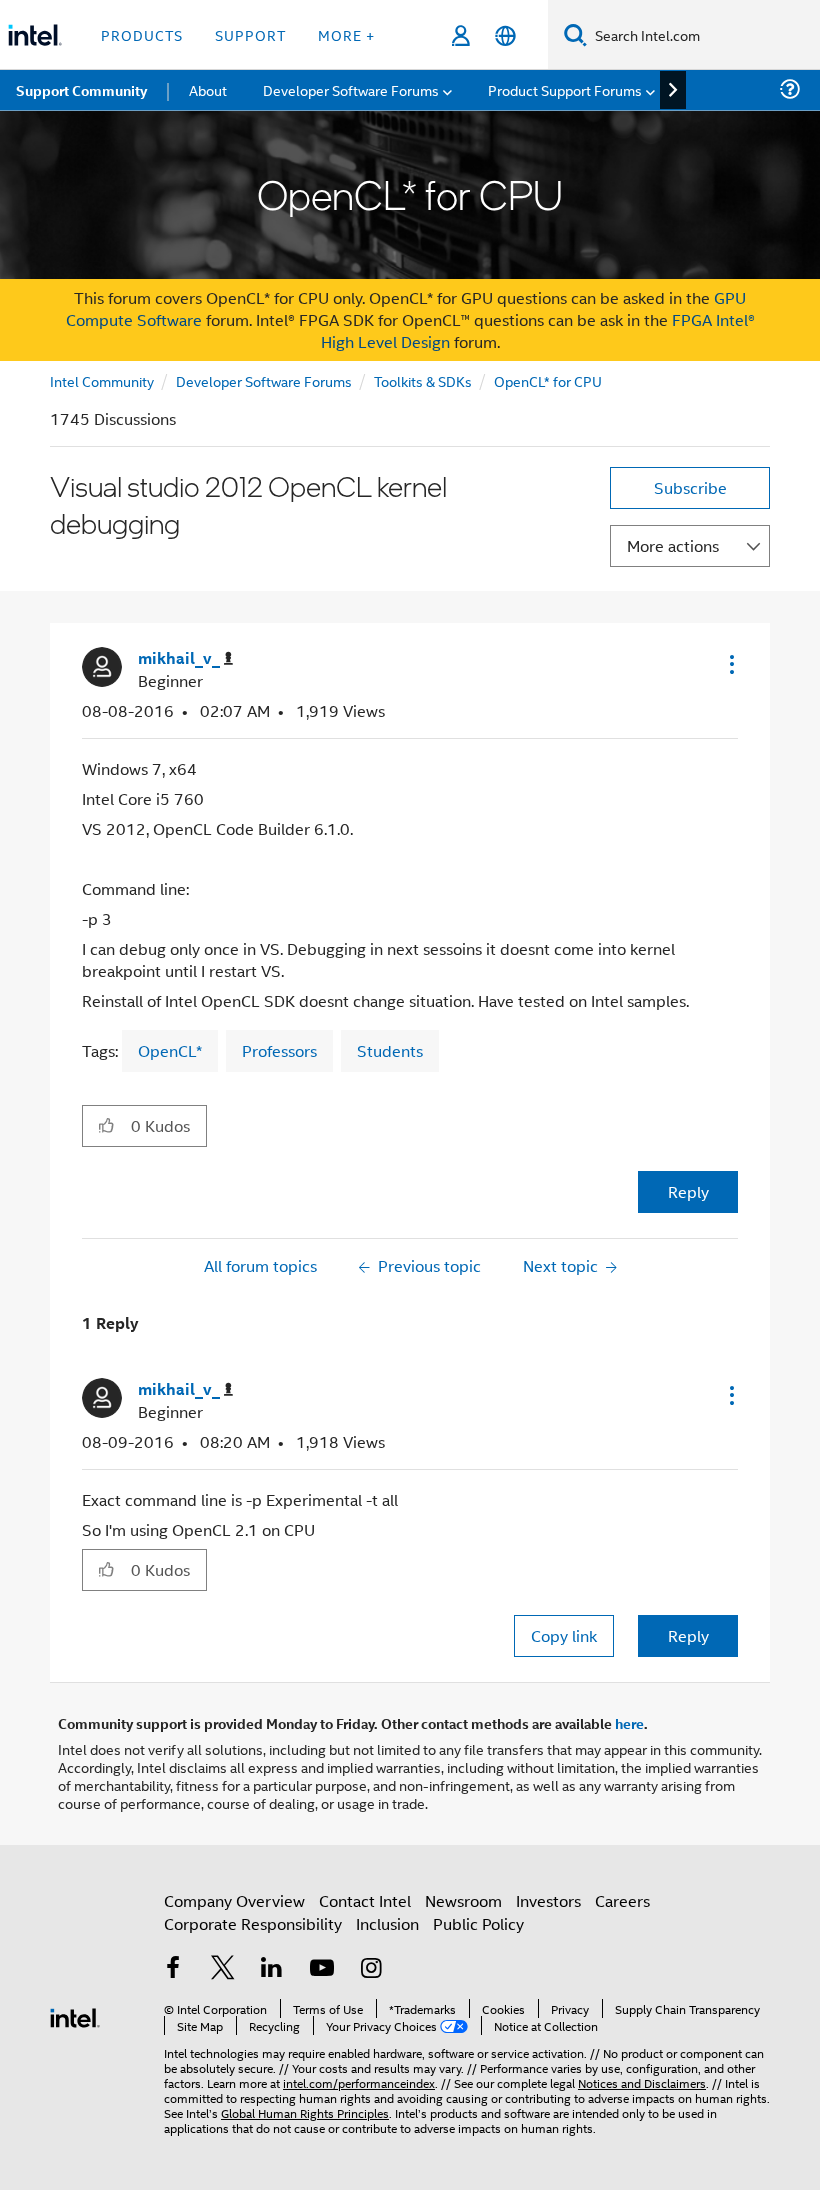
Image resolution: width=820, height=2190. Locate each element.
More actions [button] (673, 545)
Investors (548, 1900)
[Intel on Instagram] (371, 1969)
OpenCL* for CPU (548, 380)
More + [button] (346, 34)
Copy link (564, 1635)
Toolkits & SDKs (423, 380)
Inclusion (387, 1923)
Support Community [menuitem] (81, 90)
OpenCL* (170, 1050)
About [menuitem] (208, 89)
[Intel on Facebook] (173, 1969)
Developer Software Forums (264, 380)
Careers (622, 1900)
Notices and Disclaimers (642, 2082)
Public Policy (478, 1923)
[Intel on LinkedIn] (272, 1969)
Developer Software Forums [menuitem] (351, 89)
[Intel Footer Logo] (75, 2015)
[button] (730, 664)
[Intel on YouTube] (322, 1969)
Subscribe (690, 487)
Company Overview (234, 1900)
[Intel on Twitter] (223, 1969)
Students (390, 1050)
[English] (505, 35)
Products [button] (142, 34)
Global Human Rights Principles (305, 2112)
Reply (688, 1191)
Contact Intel (365, 1900)
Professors (279, 1050)
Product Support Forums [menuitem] (565, 89)
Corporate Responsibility (253, 1923)
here (629, 1723)
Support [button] (250, 34)
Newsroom (463, 1900)
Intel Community (102, 380)
